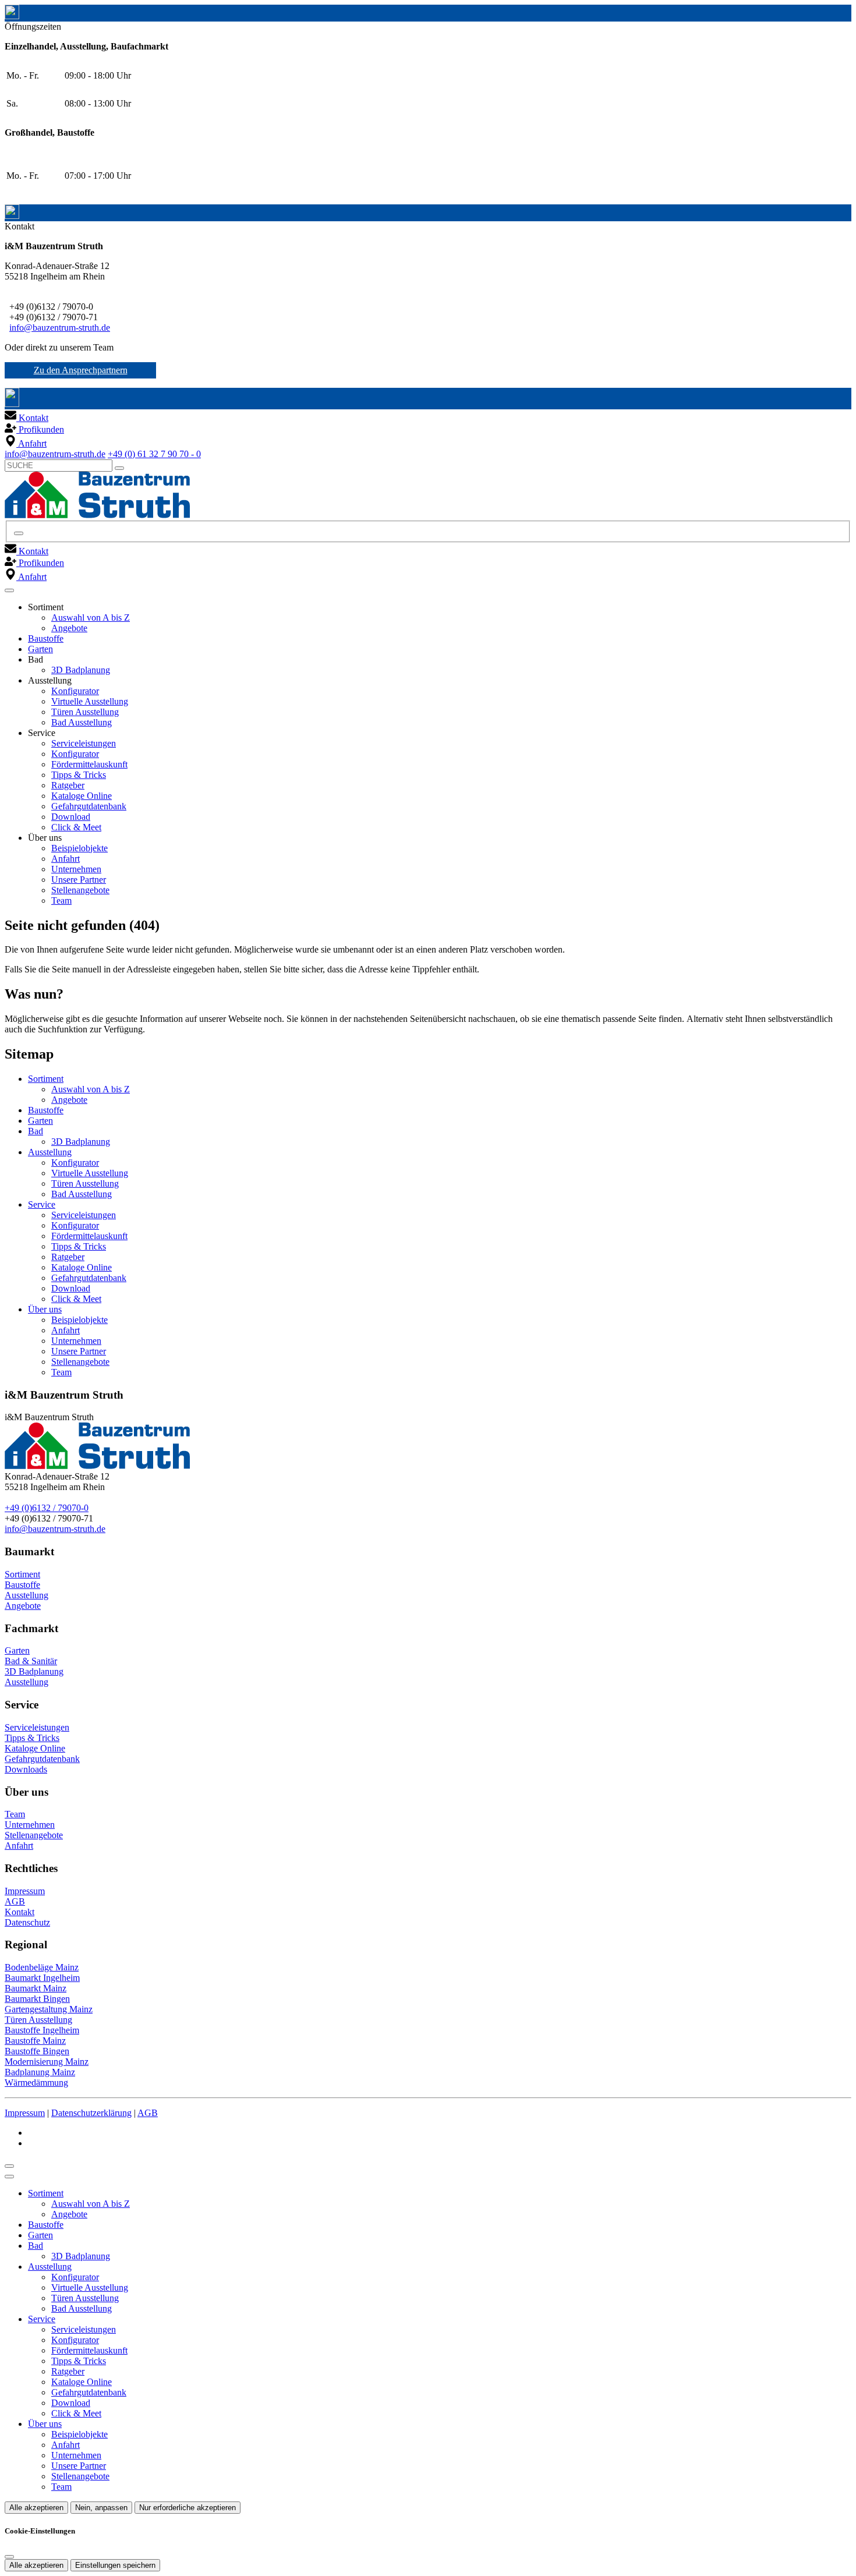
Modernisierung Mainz (47, 2062)
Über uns (45, 1309)
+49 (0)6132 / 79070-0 (47, 1508)
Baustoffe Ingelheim (42, 2030)
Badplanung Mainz (40, 2072)
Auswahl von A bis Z (91, 618)
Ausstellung (50, 1152)
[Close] (9, 2177)
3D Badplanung (81, 670)
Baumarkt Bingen (37, 1999)
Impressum (25, 1891)
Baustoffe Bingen (37, 2051)
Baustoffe (46, 638)
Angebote (69, 628)
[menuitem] (26, 418)
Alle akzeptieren (36, 2508)
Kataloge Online (82, 796)
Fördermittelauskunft (89, 764)
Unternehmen (76, 869)
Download (71, 817)
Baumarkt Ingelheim (42, 1978)
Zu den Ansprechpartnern (81, 370)
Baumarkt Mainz (36, 1988)
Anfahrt (66, 859)
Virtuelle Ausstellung (90, 701)
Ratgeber (68, 785)
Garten (40, 649)
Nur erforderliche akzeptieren (188, 2508)
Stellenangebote (80, 890)
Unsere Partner (79, 880)
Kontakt (20, 1912)
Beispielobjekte (79, 848)
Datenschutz (27, 1922)
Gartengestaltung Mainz (49, 2009)
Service (42, 1204)
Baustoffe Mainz (35, 2041)
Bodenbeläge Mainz (42, 1967)
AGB (15, 1901)
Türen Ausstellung (85, 712)
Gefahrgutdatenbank (89, 806)
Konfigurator (75, 691)
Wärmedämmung (36, 2083)
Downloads (26, 1769)
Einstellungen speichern (115, 2565)
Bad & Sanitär (31, 1661)
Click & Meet (76, 827)
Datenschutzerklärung (91, 2113)
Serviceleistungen (84, 743)
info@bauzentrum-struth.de (60, 328)
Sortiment (46, 1079)
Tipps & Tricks (79, 775)
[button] (9, 590)
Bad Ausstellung (82, 722)
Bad (36, 1131)
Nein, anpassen (101, 2508)
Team (61, 900)
